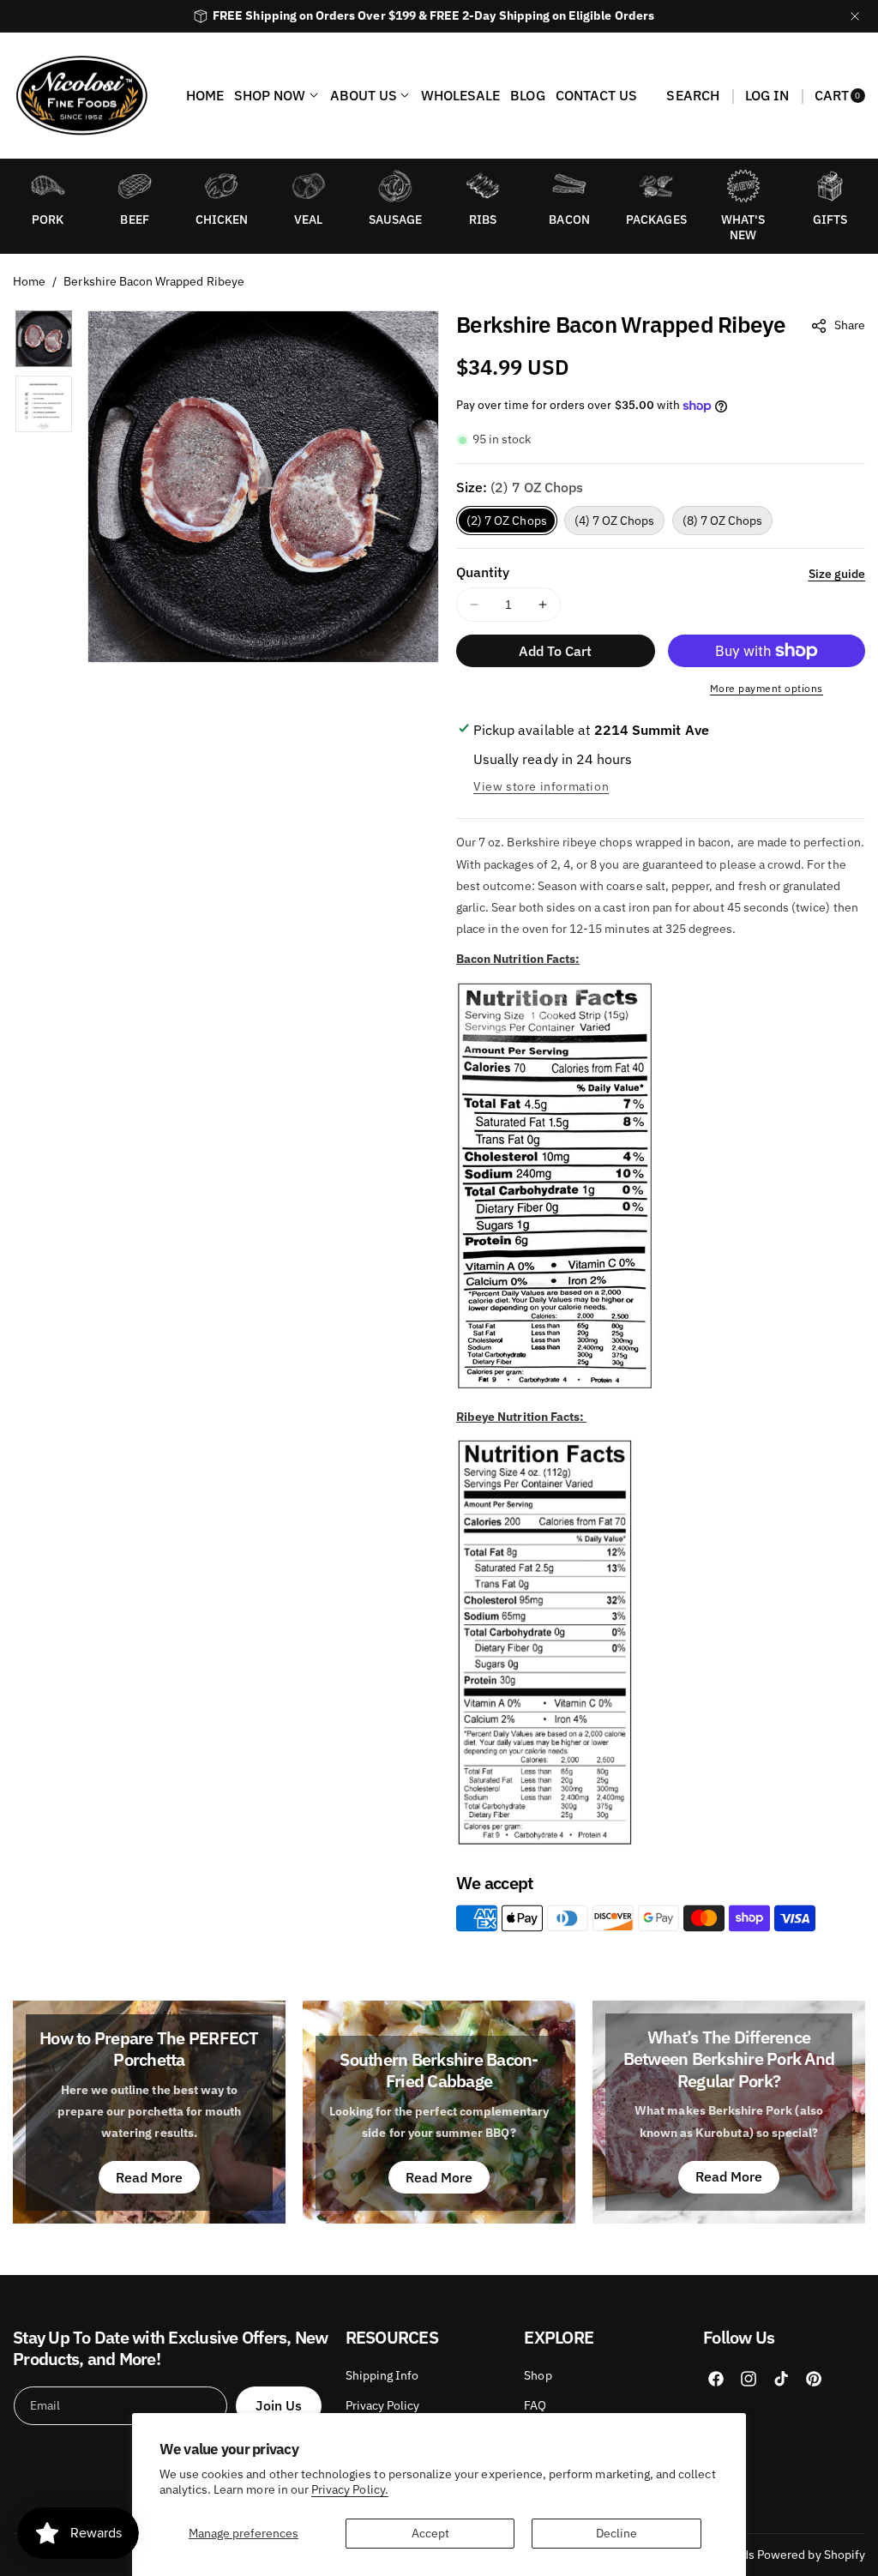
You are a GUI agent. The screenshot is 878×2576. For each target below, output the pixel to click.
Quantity (483, 572)
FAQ (535, 2405)
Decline (616, 2533)
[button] (692, 95)
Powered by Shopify (811, 2555)
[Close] (855, 16)
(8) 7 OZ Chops (723, 521)
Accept (430, 2533)
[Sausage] (395, 186)
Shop (538, 2375)
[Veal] (309, 186)
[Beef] (135, 186)
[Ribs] (483, 186)
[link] (743, 186)
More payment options (767, 688)
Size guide (837, 574)
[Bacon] (569, 186)
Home (29, 281)
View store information (541, 786)
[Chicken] (221, 186)
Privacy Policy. (350, 2489)
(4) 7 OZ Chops (615, 521)
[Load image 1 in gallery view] (44, 339)
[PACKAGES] (656, 186)
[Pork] (48, 186)
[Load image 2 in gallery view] (44, 404)
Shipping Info (382, 2375)
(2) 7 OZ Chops (507, 521)
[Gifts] (830, 186)
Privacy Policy (383, 2405)
